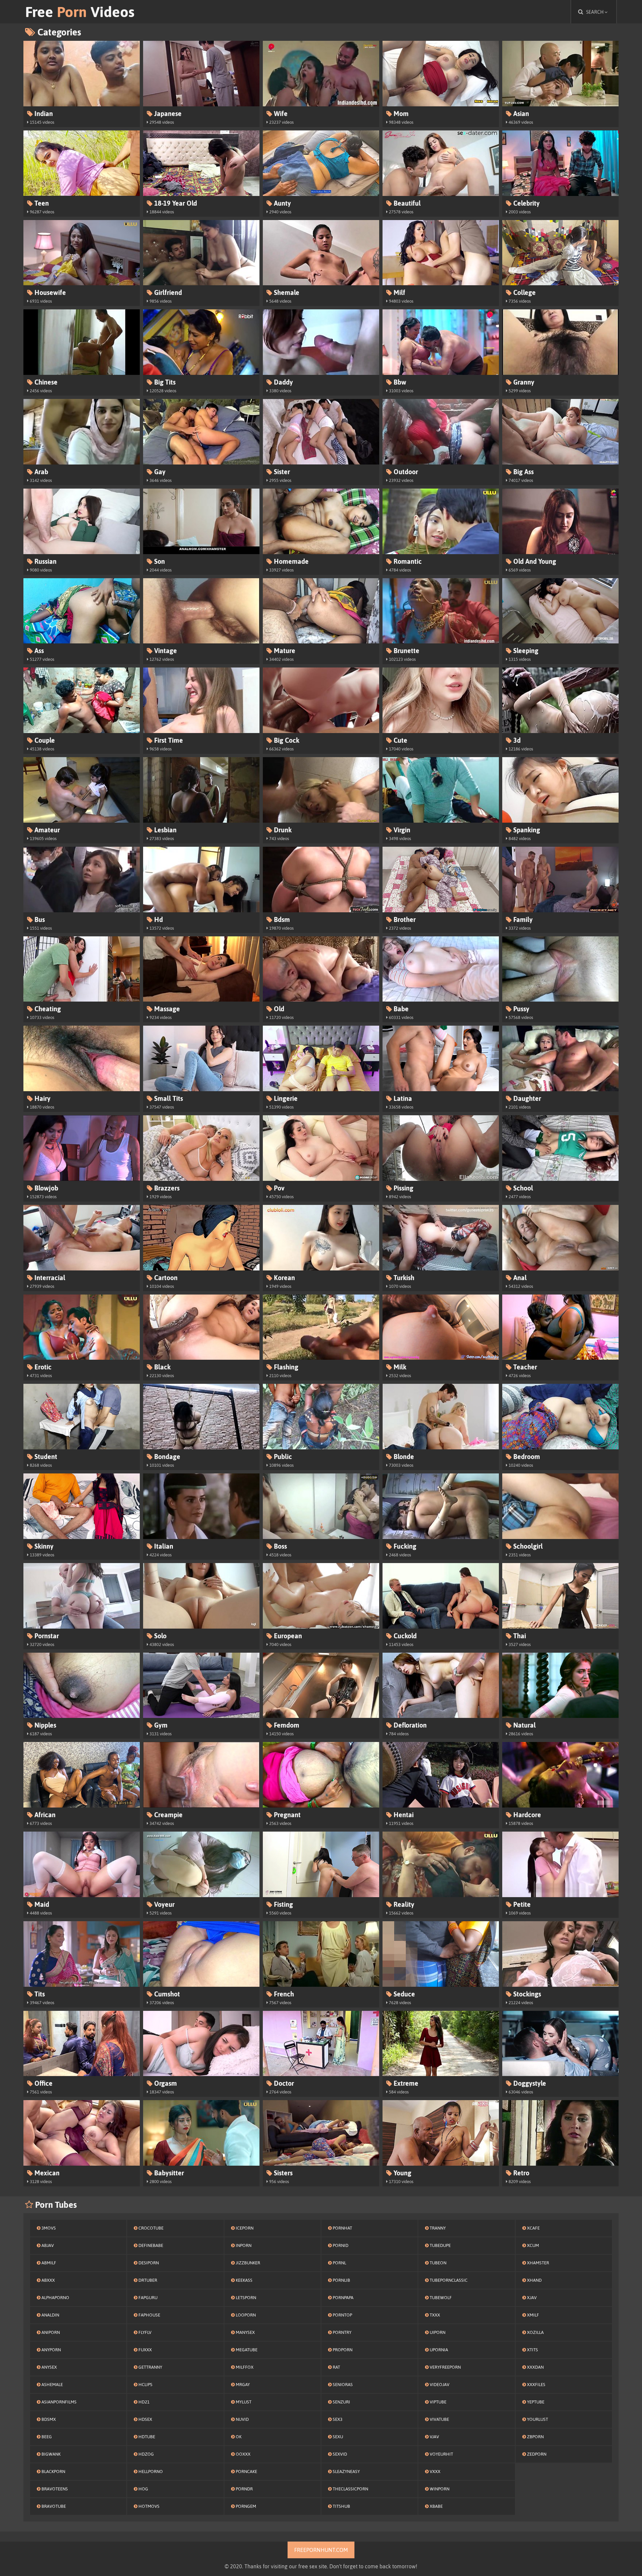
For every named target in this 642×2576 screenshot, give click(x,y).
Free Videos (80, 12)
